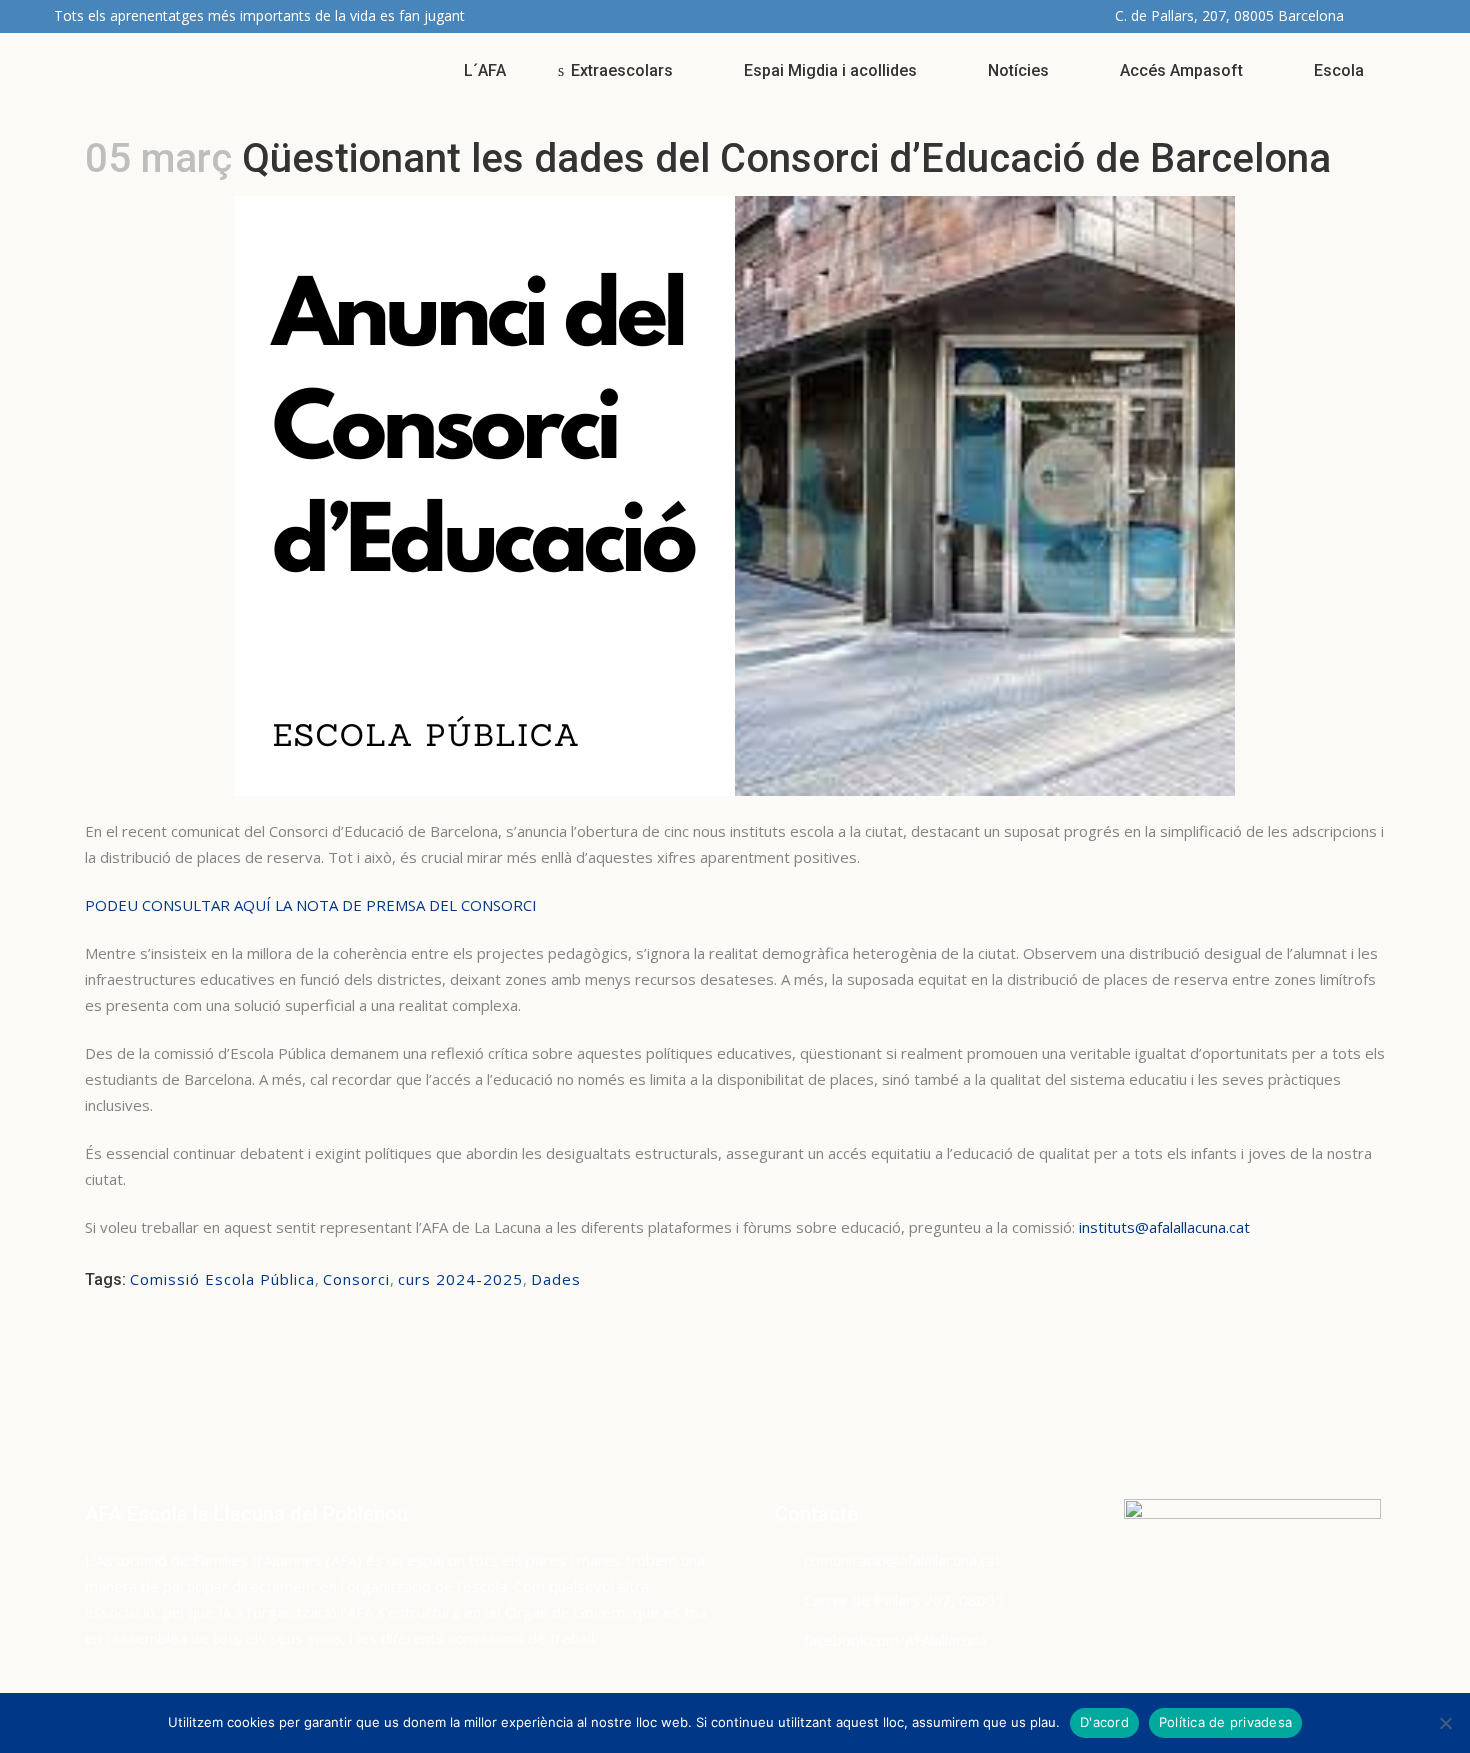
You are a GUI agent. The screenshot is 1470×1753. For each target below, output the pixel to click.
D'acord (1104, 1722)
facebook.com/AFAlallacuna (895, 1640)
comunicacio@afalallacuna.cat (902, 1560)
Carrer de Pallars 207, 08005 (904, 1600)
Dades (556, 1279)
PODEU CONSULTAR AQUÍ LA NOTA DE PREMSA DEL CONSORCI (311, 905)
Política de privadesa (1225, 1722)
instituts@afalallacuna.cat (1164, 1227)
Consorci (356, 1279)
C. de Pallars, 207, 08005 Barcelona (1229, 15)
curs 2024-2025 (460, 1279)
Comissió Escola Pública (222, 1279)
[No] (1445, 1723)
